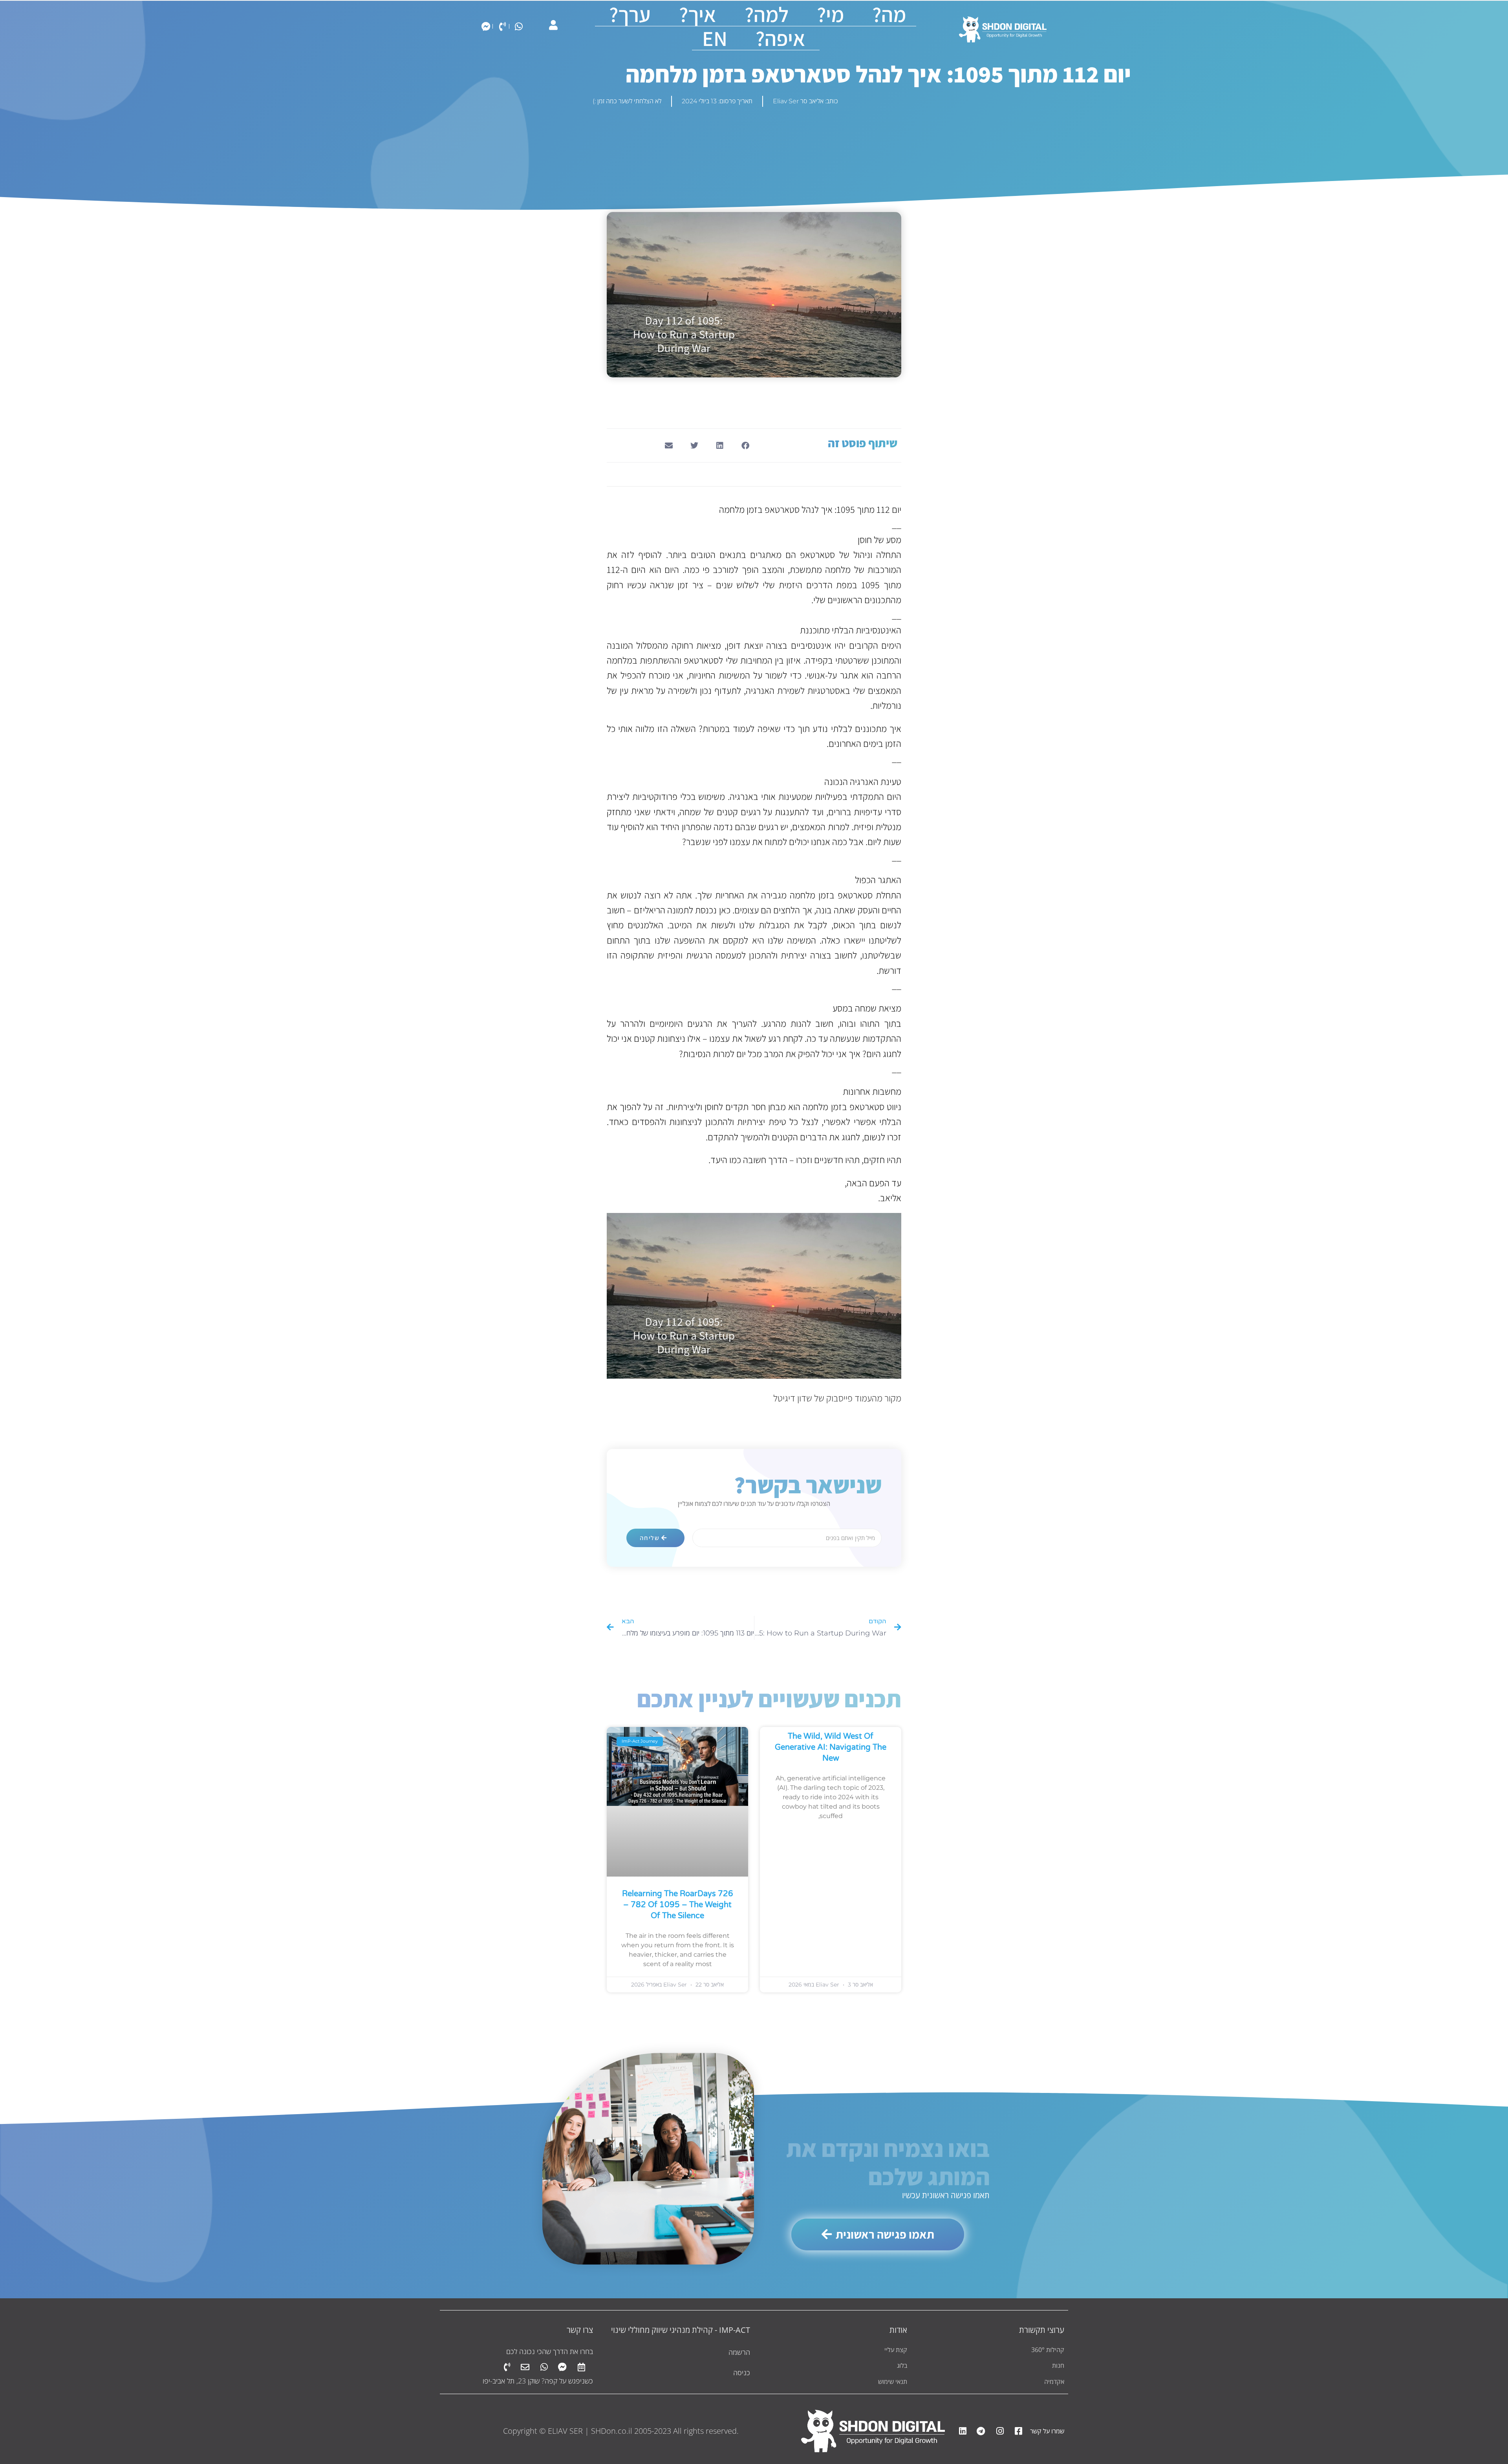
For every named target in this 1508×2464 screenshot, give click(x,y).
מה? (889, 14)
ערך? (630, 14)
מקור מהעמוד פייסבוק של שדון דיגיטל (837, 1398)
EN (715, 38)
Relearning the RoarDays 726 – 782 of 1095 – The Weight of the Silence (678, 1905)
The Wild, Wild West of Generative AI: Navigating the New (831, 1747)
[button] (745, 445)
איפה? (781, 38)
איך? (698, 14)
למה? (767, 14)
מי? (830, 14)
